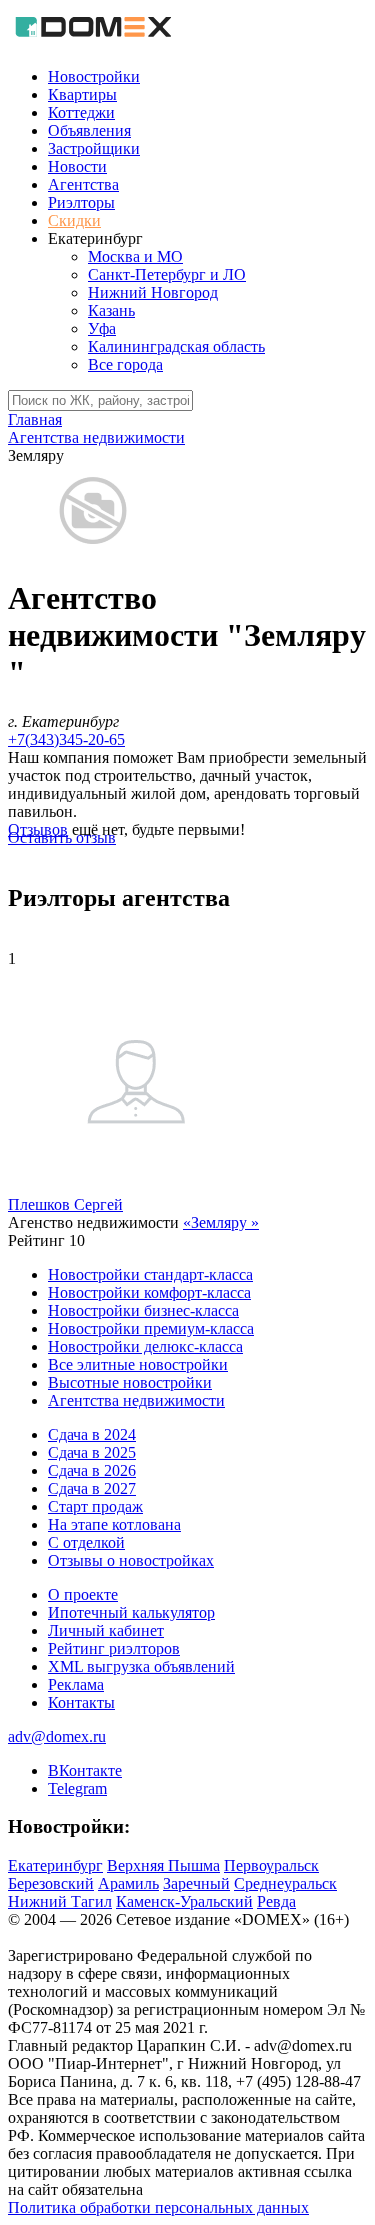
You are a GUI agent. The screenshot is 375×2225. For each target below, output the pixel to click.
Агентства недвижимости (136, 1400)
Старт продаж (95, 1506)
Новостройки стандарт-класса (150, 1274)
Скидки (74, 220)
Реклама (76, 1684)
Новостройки (94, 76)
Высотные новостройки (130, 1382)
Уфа (102, 328)
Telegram (77, 1788)
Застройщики (94, 148)
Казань (111, 310)
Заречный (196, 1883)
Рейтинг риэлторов (114, 1648)
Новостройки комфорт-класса (149, 1292)
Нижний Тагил (60, 1901)
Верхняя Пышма (163, 1865)
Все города (125, 364)
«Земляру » (221, 1222)
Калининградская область (176, 346)
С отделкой (86, 1542)
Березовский (51, 1883)
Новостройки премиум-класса (151, 1328)
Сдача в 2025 (92, 1452)
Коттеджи (81, 112)
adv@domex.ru (57, 1736)
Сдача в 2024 (92, 1434)
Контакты (81, 1702)
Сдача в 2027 (92, 1488)
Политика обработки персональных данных (158, 2207)
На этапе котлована (114, 1524)
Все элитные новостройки (138, 1364)
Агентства (83, 184)
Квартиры (82, 94)
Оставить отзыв (62, 837)
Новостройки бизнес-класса (143, 1310)
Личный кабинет (106, 1630)
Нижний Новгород (153, 292)
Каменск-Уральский (184, 1901)
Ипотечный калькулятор (131, 1612)
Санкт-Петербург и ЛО (167, 274)
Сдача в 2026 (92, 1470)
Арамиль (128, 1883)
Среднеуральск (285, 1883)
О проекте (83, 1594)
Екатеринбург (55, 1865)
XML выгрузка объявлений (141, 1666)
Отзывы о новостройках (131, 1560)
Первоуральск (271, 1865)
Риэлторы (81, 202)
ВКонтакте (85, 1770)
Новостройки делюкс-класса (145, 1346)
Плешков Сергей (65, 1204)
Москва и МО (135, 256)
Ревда (276, 1901)
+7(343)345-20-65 (66, 739)
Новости (77, 166)
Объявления (89, 130)
